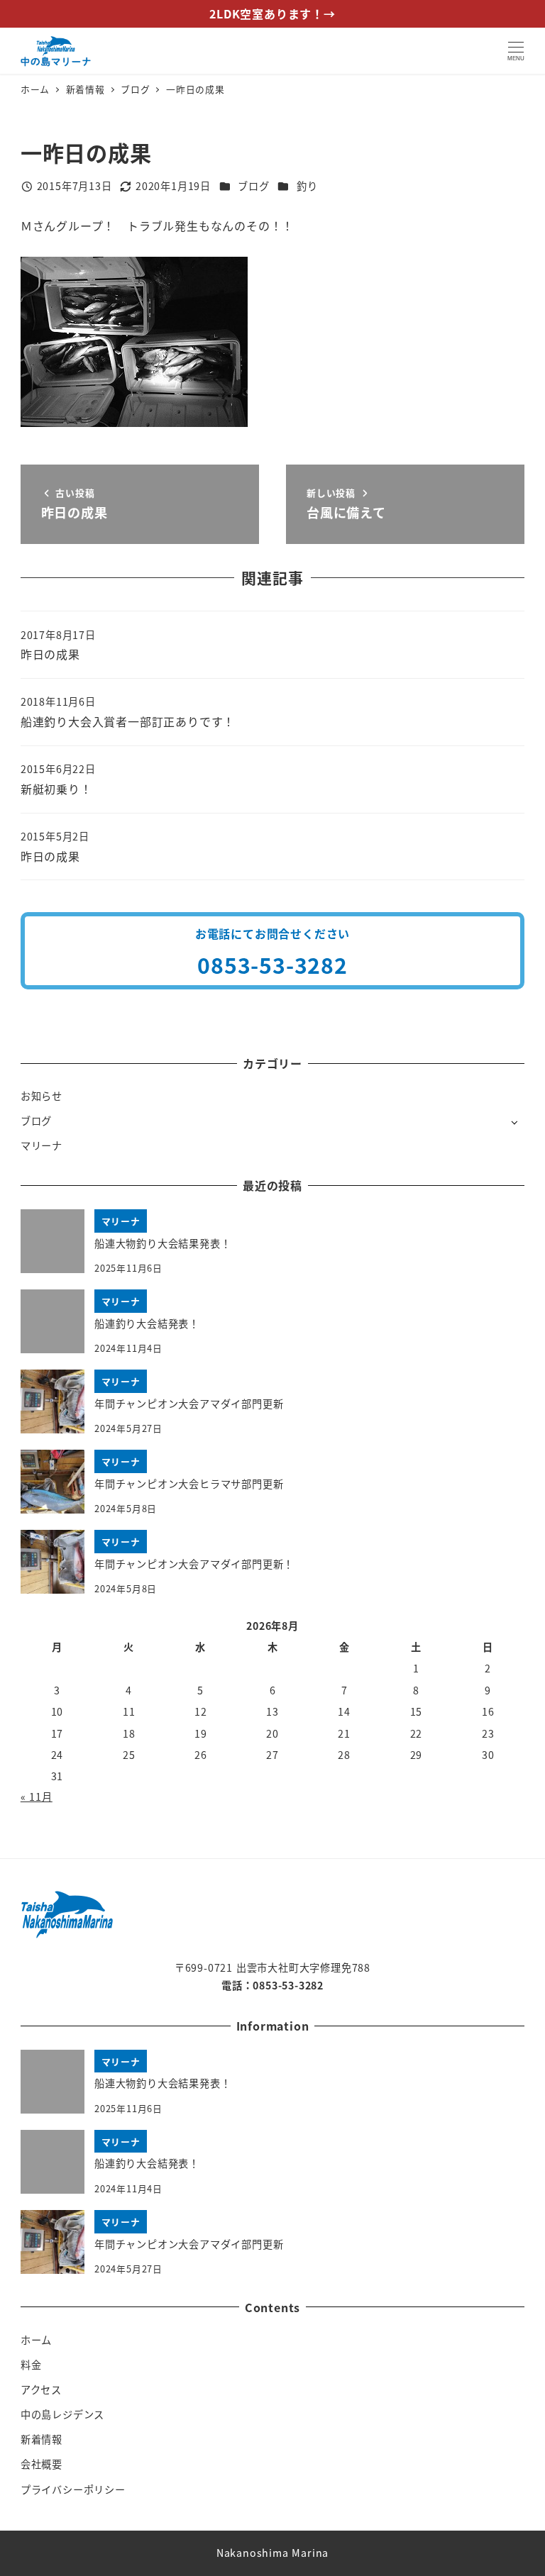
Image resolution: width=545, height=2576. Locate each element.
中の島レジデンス (62, 2414)
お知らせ (42, 1096)
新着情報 (42, 2439)
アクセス (41, 2389)
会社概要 (42, 2464)
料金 (31, 2365)
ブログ (253, 186)
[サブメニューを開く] (514, 1122)
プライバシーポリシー (73, 2489)
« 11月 (37, 1797)
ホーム (36, 2340)
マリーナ (42, 1145)
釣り (307, 186)
